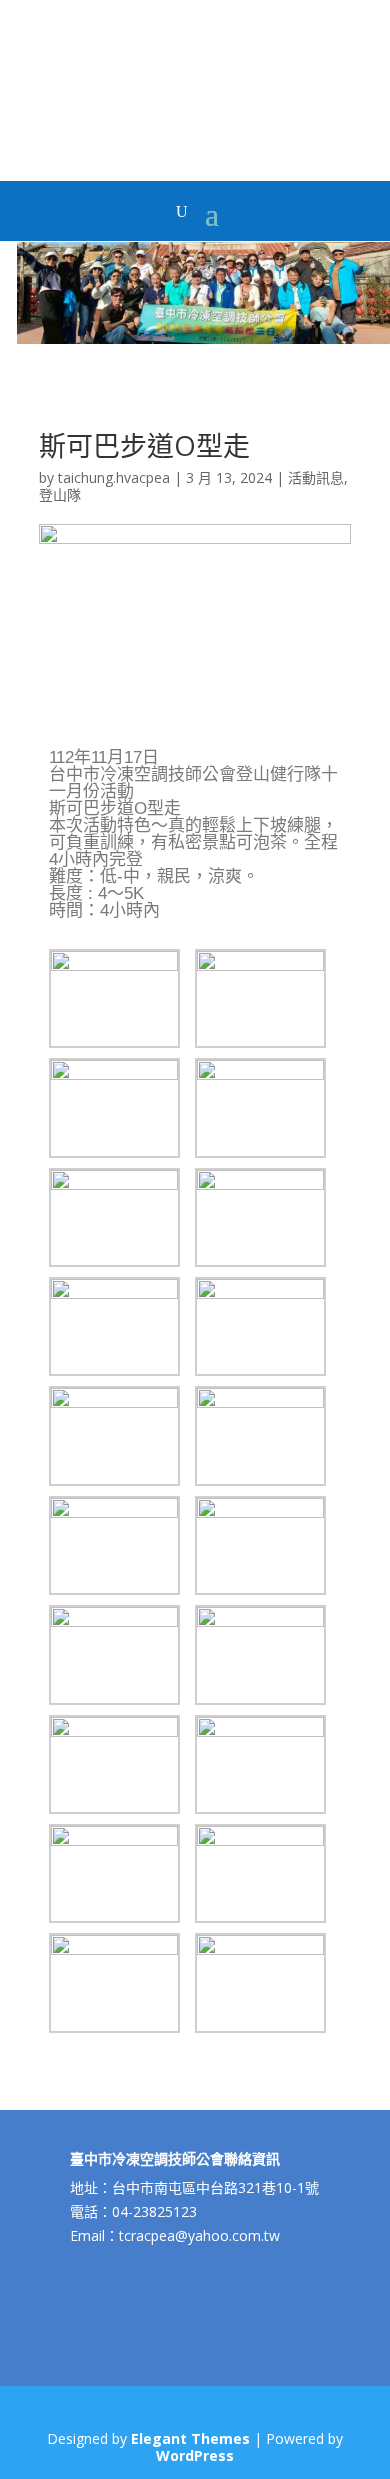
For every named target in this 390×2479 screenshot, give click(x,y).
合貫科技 (323, 89)
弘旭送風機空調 (308, 55)
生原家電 (243, 106)
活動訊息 (316, 477)
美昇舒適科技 (197, 55)
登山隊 (60, 494)
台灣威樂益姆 (296, 106)
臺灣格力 (28, 89)
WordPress (195, 2455)
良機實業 (28, 72)
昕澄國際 (28, 55)
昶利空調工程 (124, 72)
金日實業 (114, 106)
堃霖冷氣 (200, 106)
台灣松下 (144, 55)
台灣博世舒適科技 (260, 89)
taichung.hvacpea (114, 477)
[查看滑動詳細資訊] (203, 337)
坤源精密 (28, 106)
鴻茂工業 (71, 72)
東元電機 (134, 89)
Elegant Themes (190, 2438)
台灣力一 (157, 106)
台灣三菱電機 (81, 89)
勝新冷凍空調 (187, 89)
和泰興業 (71, 106)
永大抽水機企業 (86, 55)
